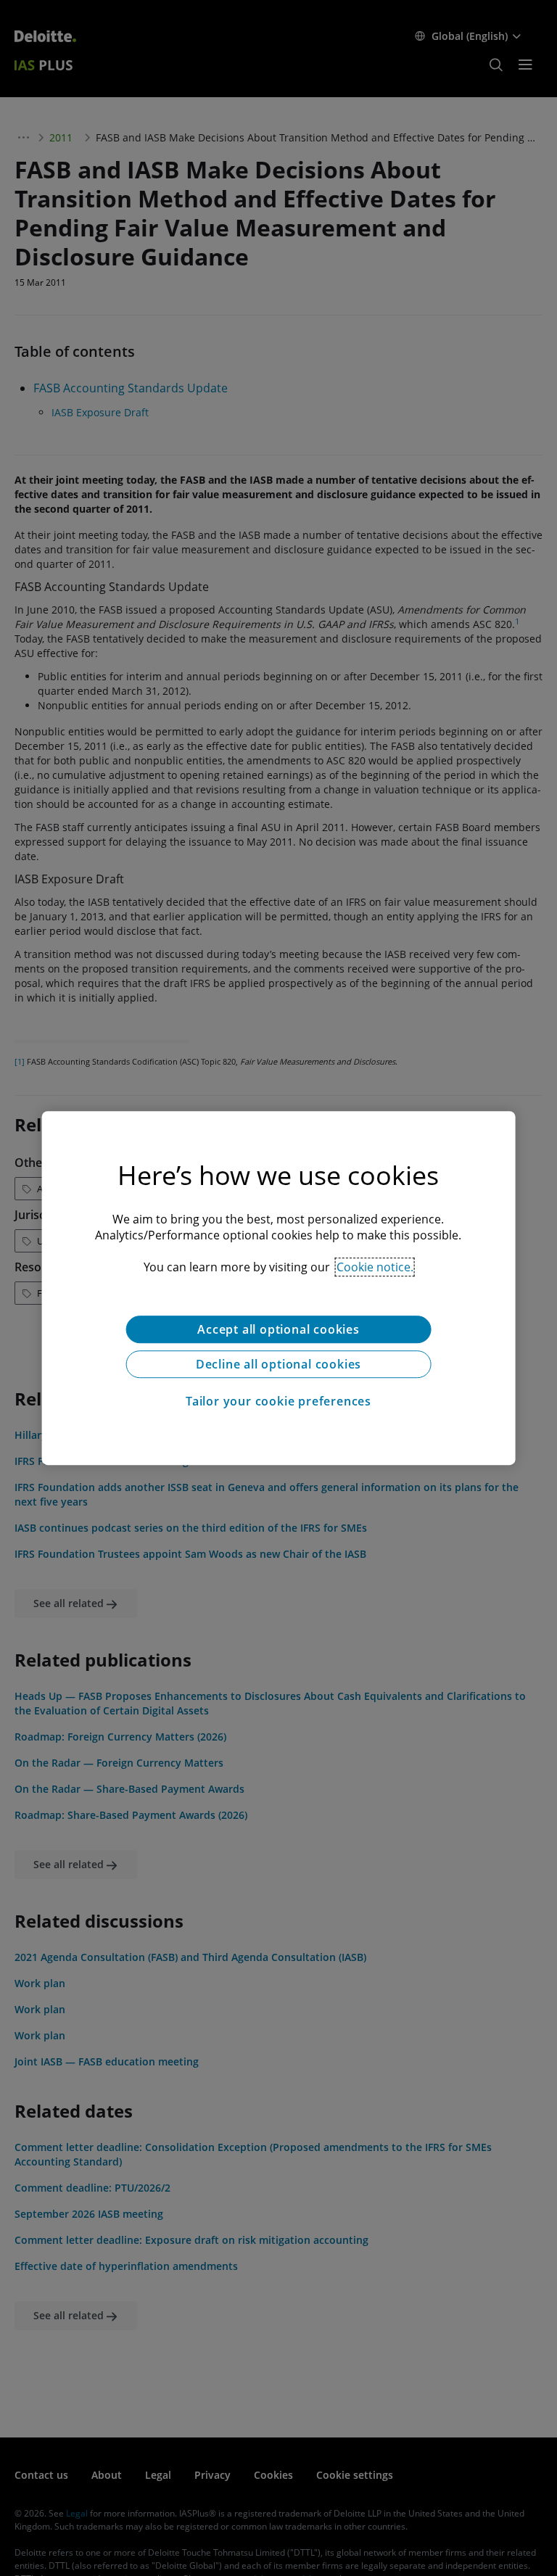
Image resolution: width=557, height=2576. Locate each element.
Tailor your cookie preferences (278, 1401)
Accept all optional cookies (278, 1329)
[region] (279, 1288)
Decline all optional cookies (278, 1364)
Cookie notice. (375, 1267)
